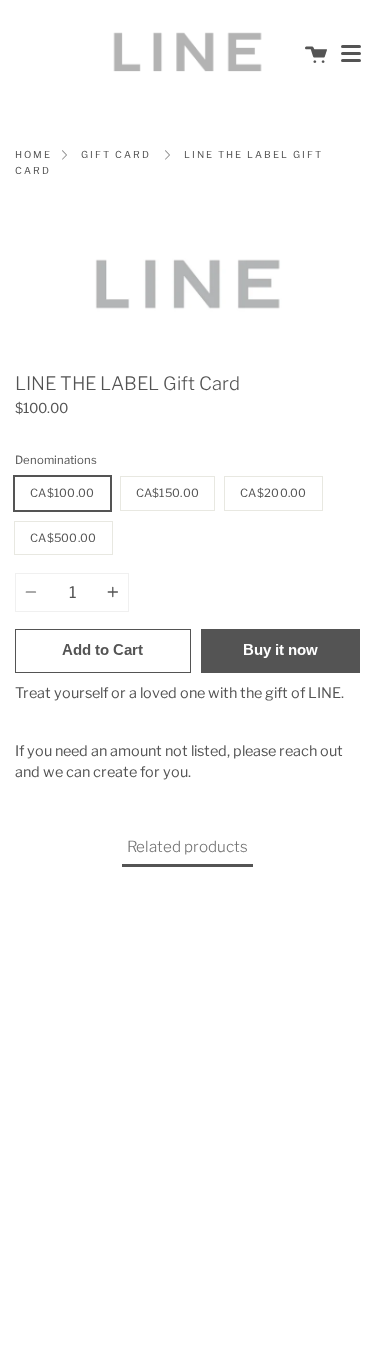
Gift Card (116, 154)
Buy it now (280, 649)
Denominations (56, 460)
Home (33, 154)
